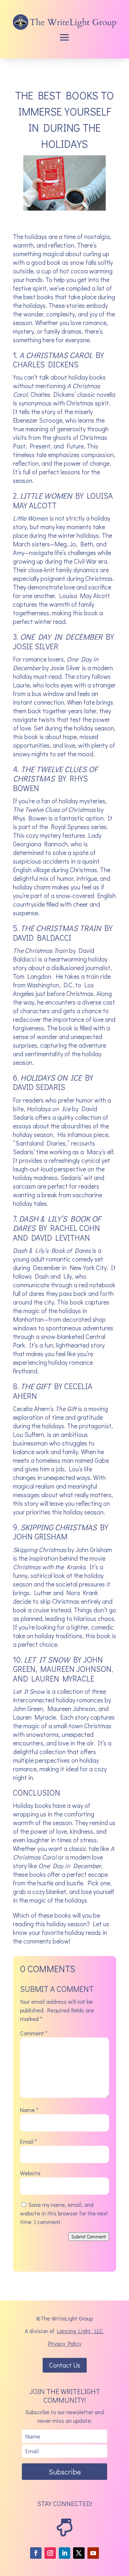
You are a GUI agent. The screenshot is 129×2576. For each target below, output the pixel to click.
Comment (34, 2033)
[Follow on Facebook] (36, 2553)
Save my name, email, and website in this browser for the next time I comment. (64, 2213)
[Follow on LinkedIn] (64, 2553)
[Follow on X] (79, 2553)
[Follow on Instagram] (50, 2553)
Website (30, 2173)
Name (29, 2110)
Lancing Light (74, 2331)
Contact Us (65, 2365)
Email (28, 2141)
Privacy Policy (65, 2343)
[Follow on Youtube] (93, 2553)
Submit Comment (89, 2237)
